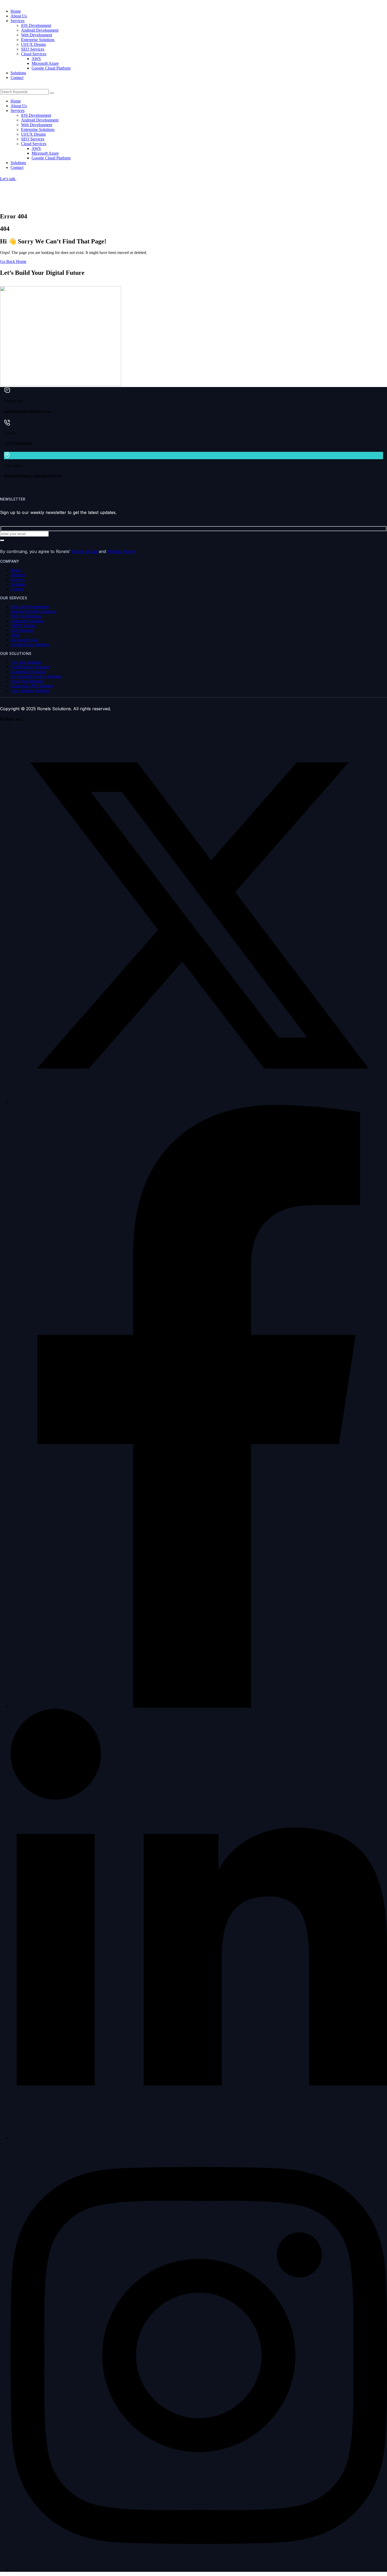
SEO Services (22, 630)
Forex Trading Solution (30, 691)
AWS (15, 635)
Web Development (26, 616)
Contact (17, 589)
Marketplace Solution (28, 672)
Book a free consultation (20, 284)
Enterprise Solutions (27, 621)
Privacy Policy (121, 551)
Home (16, 570)
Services (18, 579)
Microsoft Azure (24, 640)
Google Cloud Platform (30, 645)
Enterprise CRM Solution (32, 686)
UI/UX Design (23, 626)
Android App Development (33, 611)
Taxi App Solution (26, 662)
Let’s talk (8, 179)
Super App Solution (27, 681)
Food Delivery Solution (30, 667)
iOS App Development (30, 607)
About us (18, 575)
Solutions (18, 584)
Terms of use (84, 551)
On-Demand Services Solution (36, 676)
